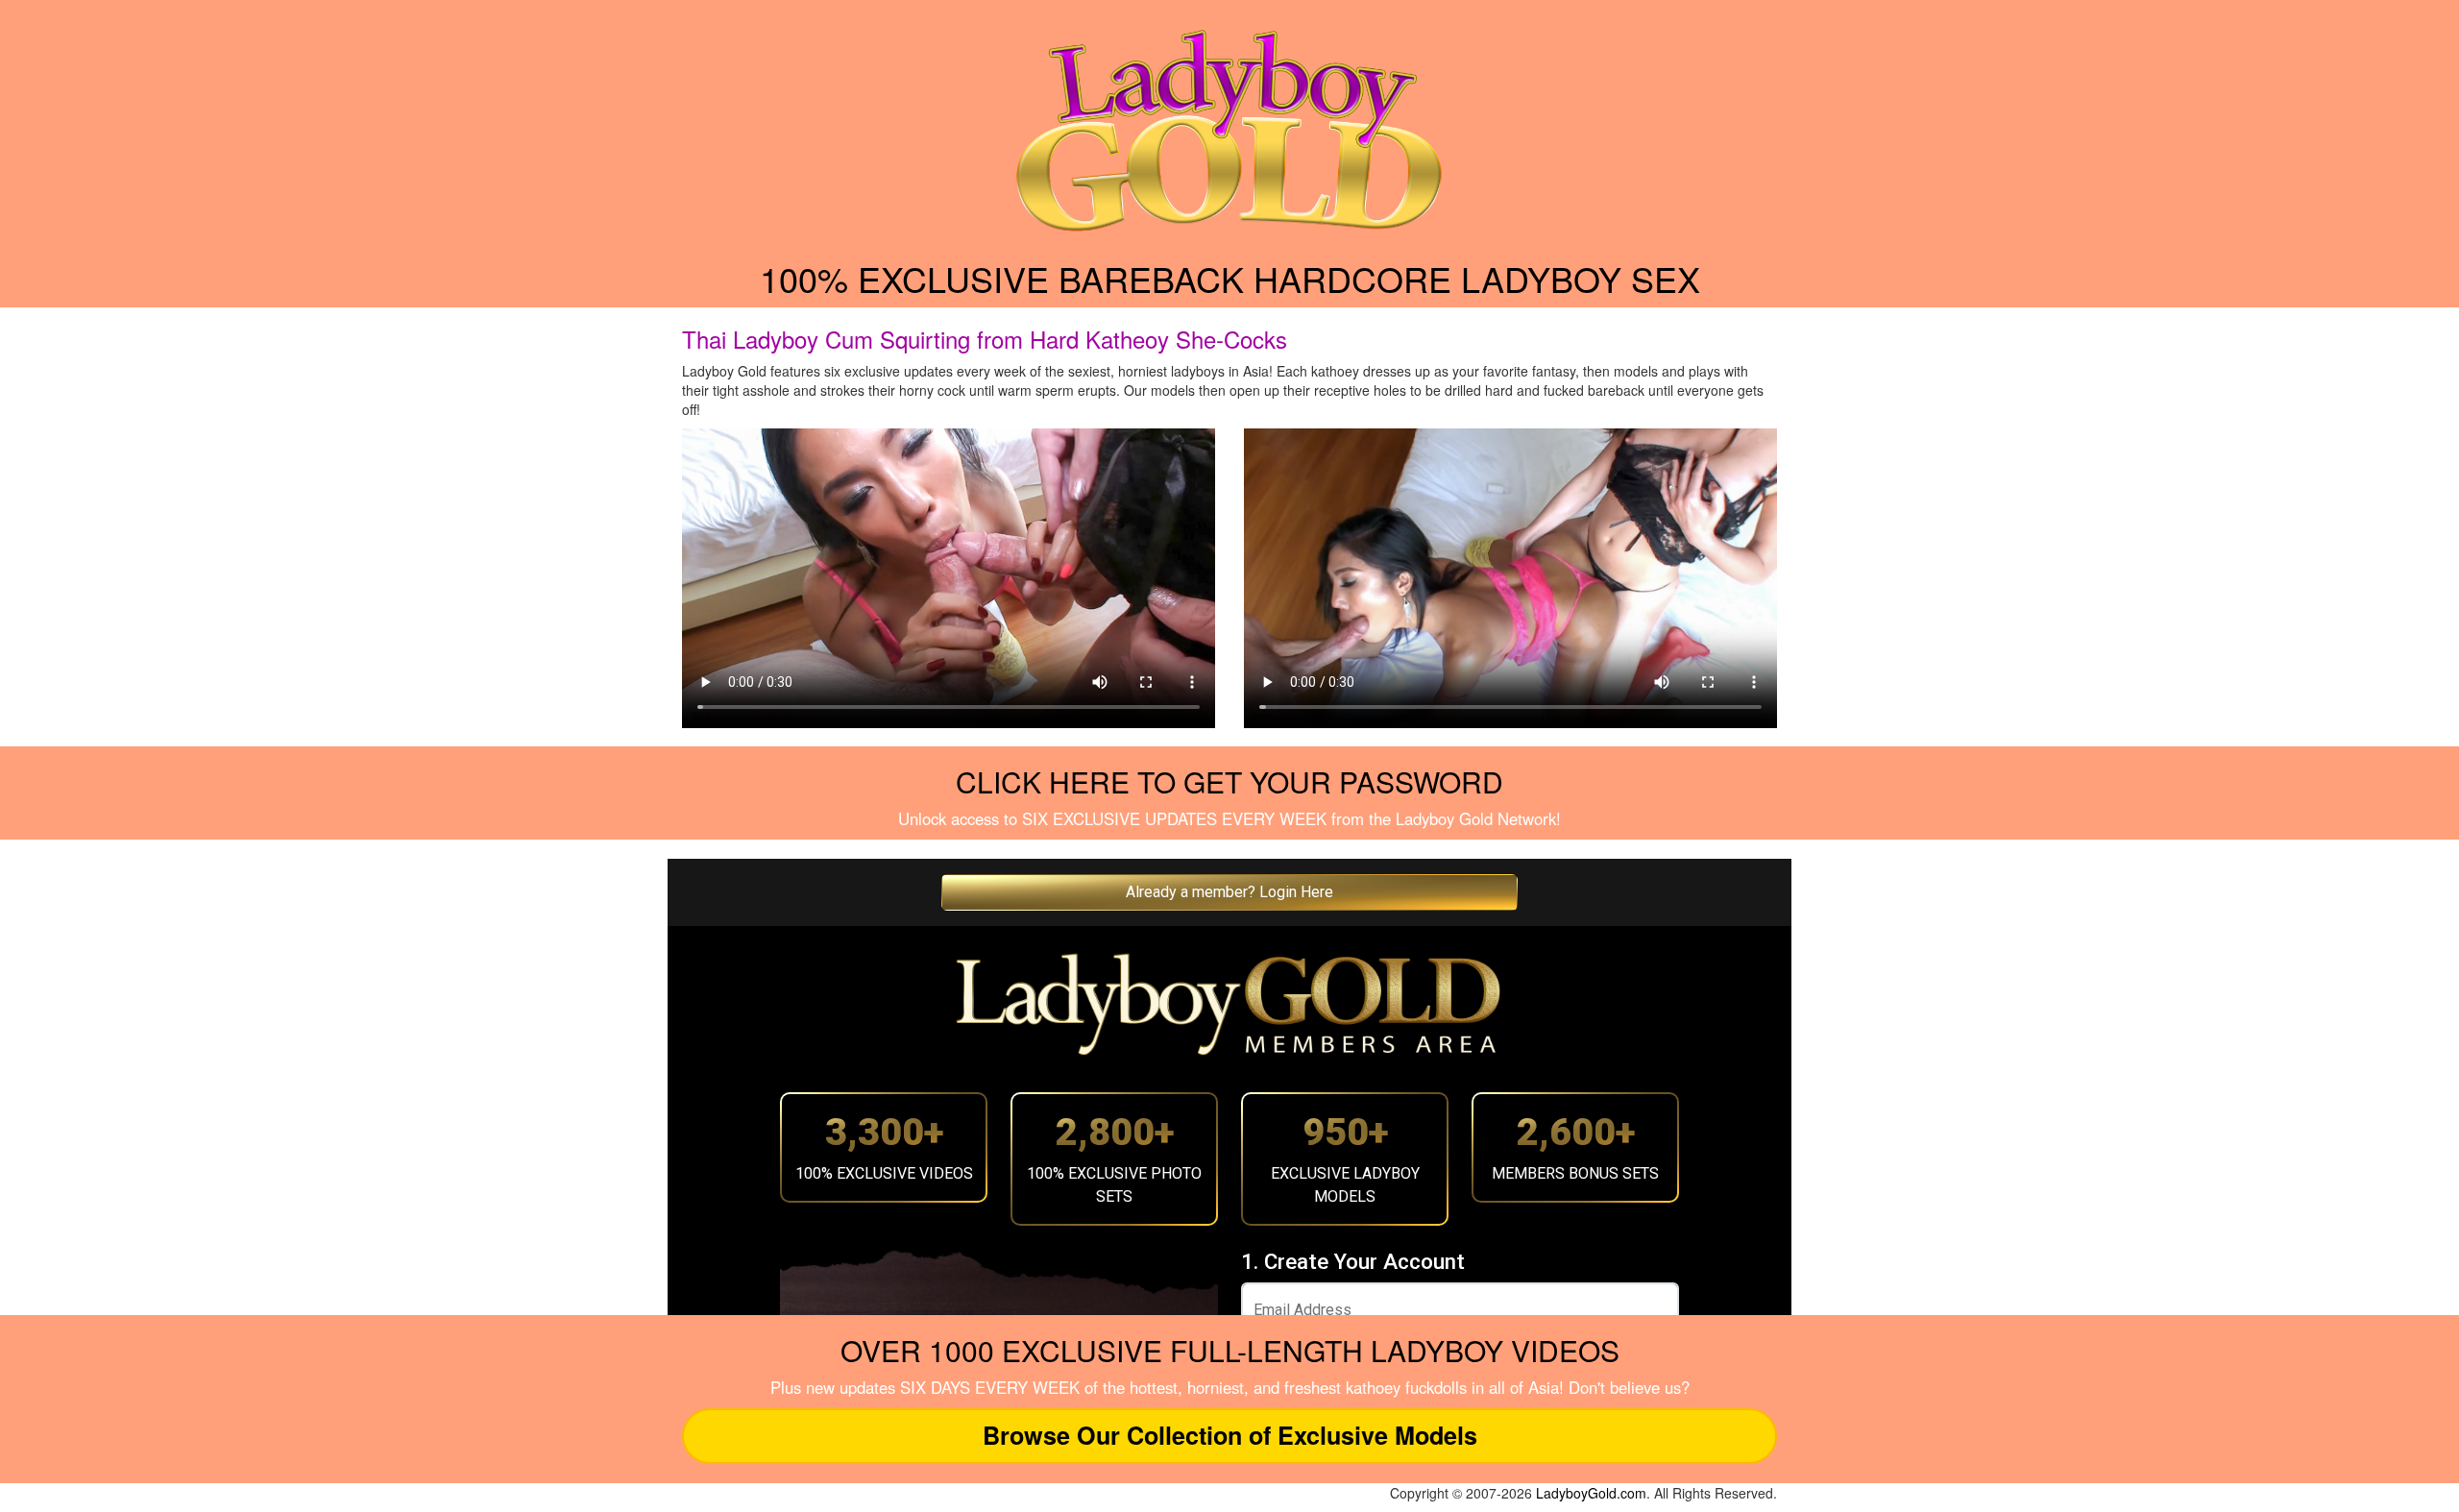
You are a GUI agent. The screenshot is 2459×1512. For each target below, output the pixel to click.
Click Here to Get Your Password (1229, 781)
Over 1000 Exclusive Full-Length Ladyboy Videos (1230, 1350)
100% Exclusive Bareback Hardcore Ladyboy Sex (1230, 278)
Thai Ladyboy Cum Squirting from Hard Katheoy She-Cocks (985, 339)
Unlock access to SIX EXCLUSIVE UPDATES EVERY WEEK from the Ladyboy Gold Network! (1229, 818)
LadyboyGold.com (1591, 1493)
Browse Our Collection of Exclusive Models (1230, 1435)
